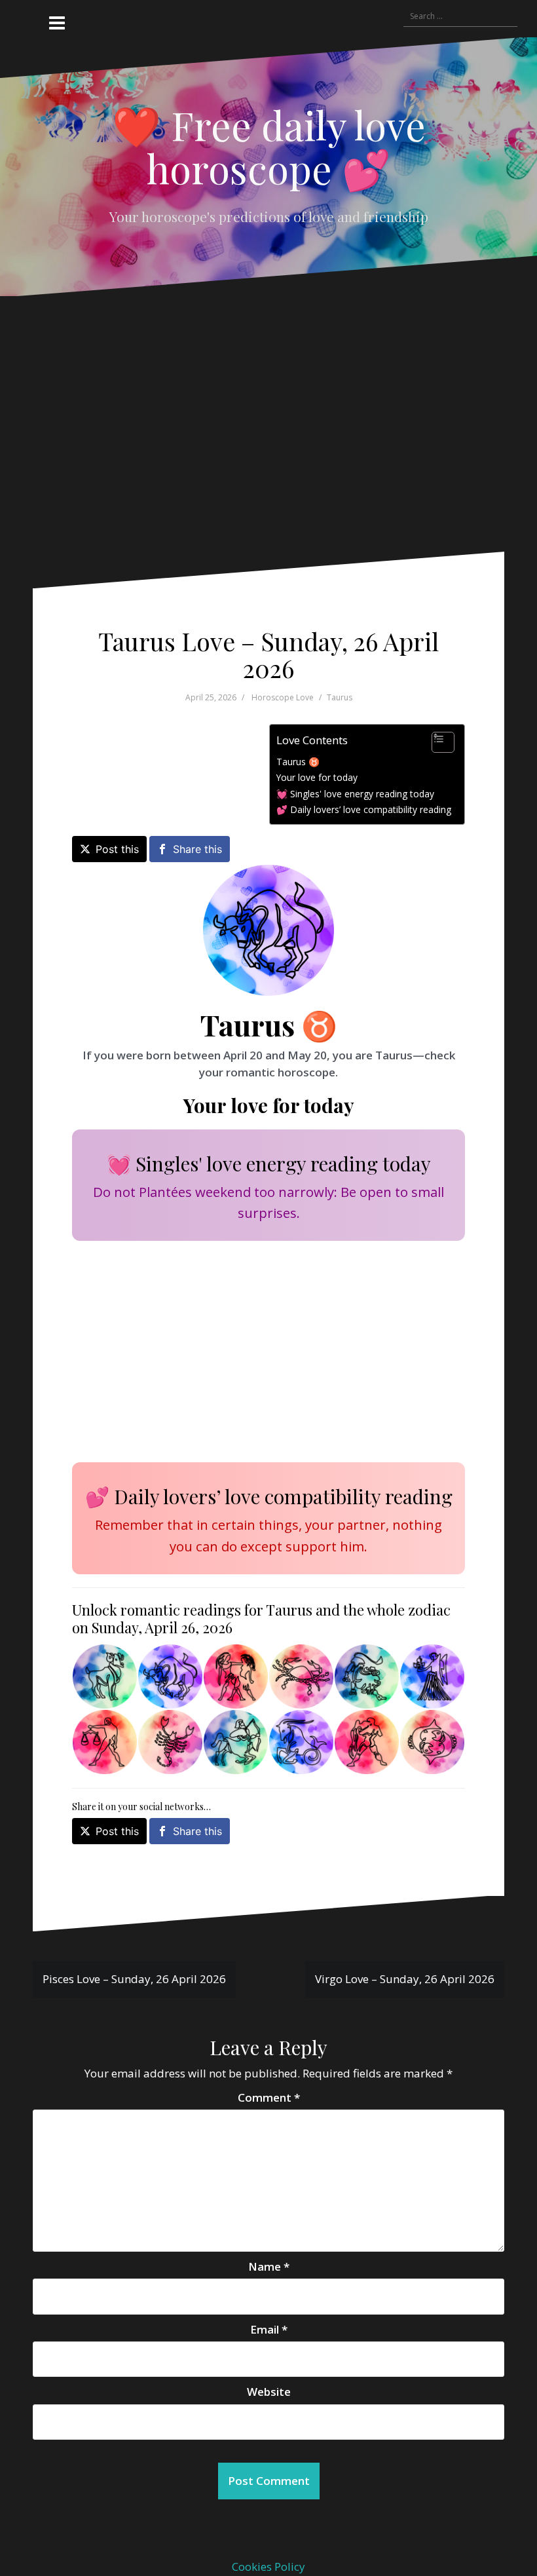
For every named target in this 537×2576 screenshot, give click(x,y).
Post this (117, 849)
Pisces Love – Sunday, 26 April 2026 (134, 1979)
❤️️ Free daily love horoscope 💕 (269, 146)
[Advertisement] (261, 434)
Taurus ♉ (298, 762)
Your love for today (317, 777)
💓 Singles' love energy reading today (355, 794)
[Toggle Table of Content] (436, 742)
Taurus (340, 697)
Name (269, 2266)
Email (269, 2329)
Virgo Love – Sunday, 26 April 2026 (405, 1979)
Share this (197, 849)
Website (269, 2392)
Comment (269, 2097)
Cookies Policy (268, 2567)
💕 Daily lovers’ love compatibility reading (364, 809)
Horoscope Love (283, 697)
